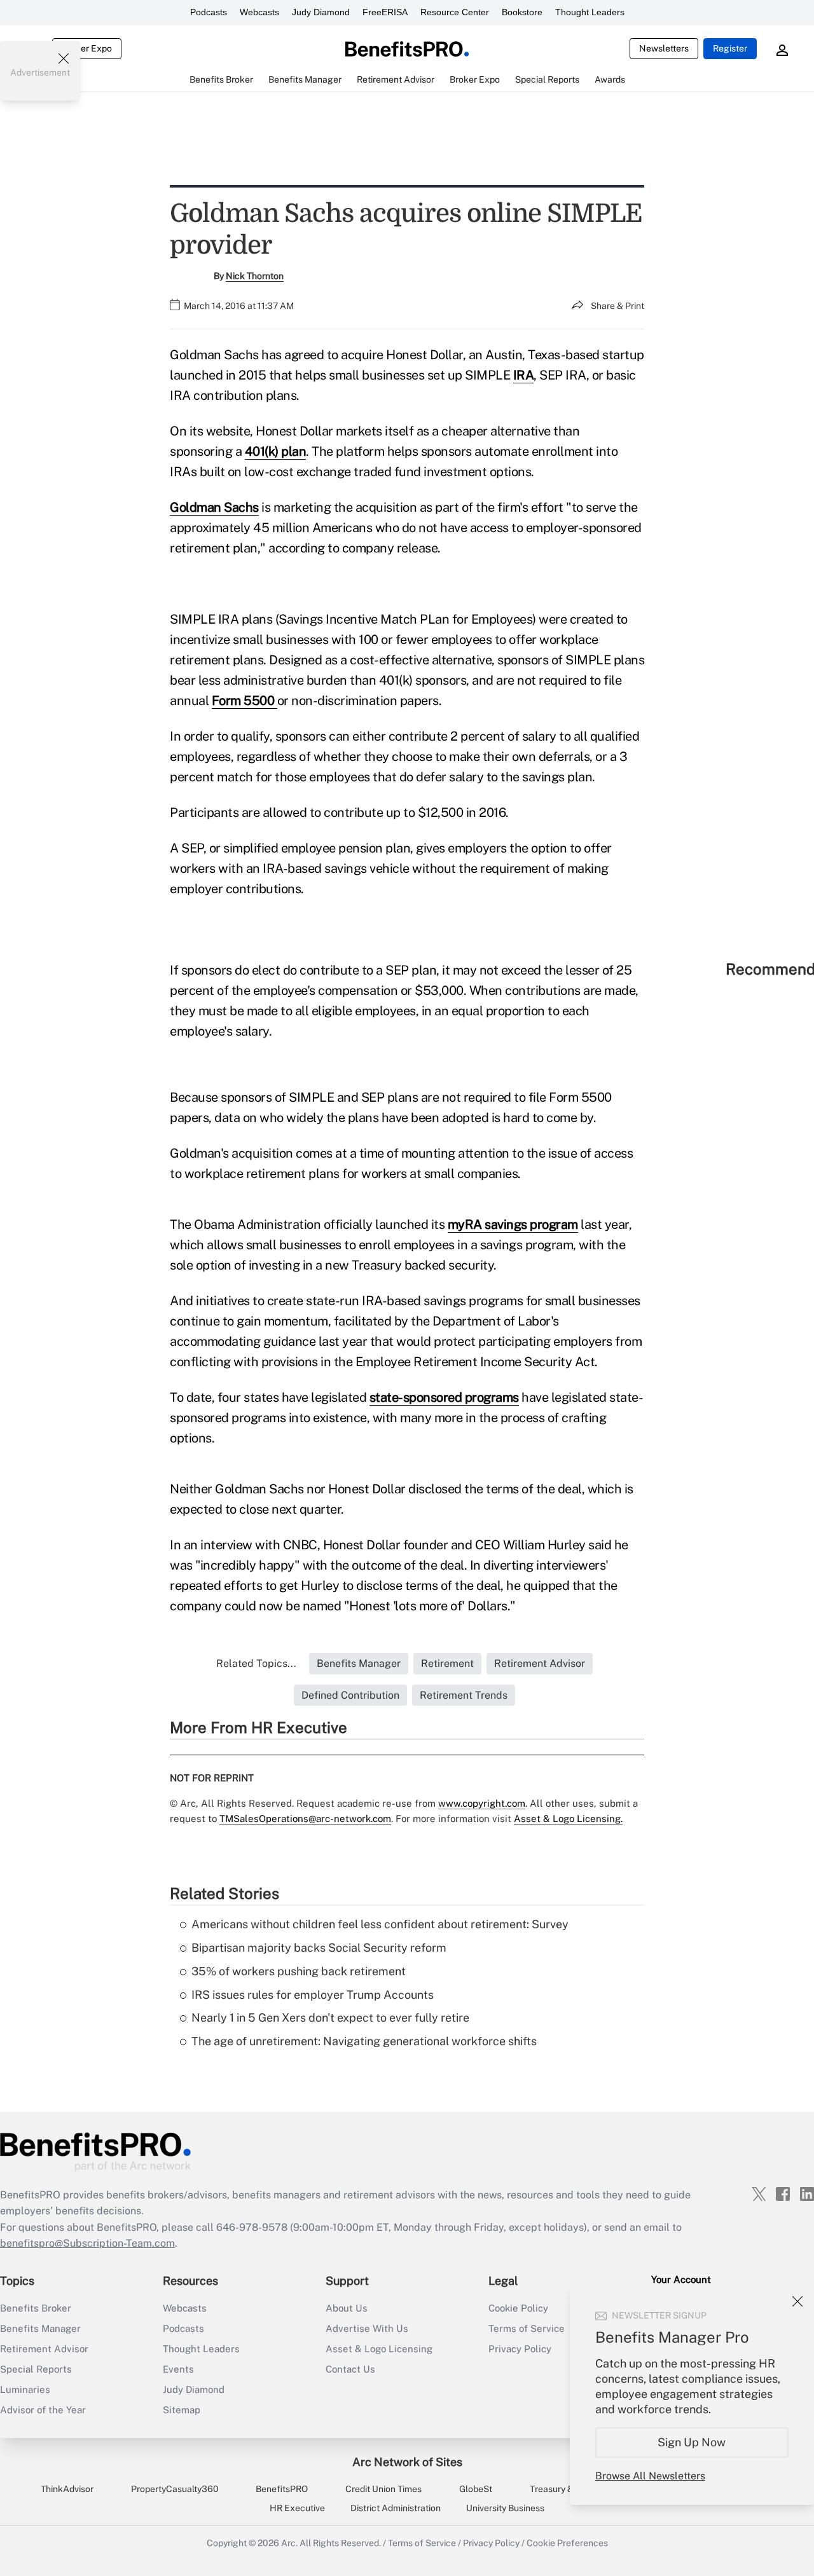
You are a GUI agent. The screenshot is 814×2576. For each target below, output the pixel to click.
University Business (505, 2508)
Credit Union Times (383, 2489)
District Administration (396, 2508)
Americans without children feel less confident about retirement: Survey (380, 1924)
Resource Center (455, 12)
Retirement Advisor (44, 2349)
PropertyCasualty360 (175, 2489)
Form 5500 (245, 701)
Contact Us (350, 2369)
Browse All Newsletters (650, 2476)
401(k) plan (276, 451)
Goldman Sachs (214, 507)
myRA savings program (513, 1224)
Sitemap (182, 2410)
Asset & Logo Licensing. (568, 1819)
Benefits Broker (36, 2308)
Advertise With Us (367, 2328)
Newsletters (664, 48)
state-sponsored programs (444, 1397)
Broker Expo (87, 48)
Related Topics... (256, 1663)
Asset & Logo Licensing (379, 2349)
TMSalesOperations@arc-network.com (305, 1819)
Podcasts (209, 12)
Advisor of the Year (43, 2410)
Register (730, 48)
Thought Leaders (590, 12)
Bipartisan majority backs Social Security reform (319, 1948)
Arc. (289, 2543)
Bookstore (522, 12)
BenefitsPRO (282, 2489)
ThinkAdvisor (67, 2489)
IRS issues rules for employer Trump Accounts (313, 1995)
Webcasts (259, 12)
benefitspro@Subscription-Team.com (87, 2243)
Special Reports (36, 2369)
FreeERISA (385, 12)
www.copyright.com (482, 1803)
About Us (347, 2308)
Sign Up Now (692, 2442)
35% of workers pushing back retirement (299, 1971)
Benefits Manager (40, 2328)
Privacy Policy (491, 2543)
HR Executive (297, 2508)
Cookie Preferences (567, 2543)
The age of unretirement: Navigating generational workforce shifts (364, 2041)
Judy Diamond (321, 12)
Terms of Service (422, 2543)
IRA (524, 375)
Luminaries (25, 2389)
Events (178, 2369)
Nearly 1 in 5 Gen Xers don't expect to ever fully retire (330, 2018)
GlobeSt (476, 2489)
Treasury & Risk (561, 2489)
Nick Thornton (255, 276)
